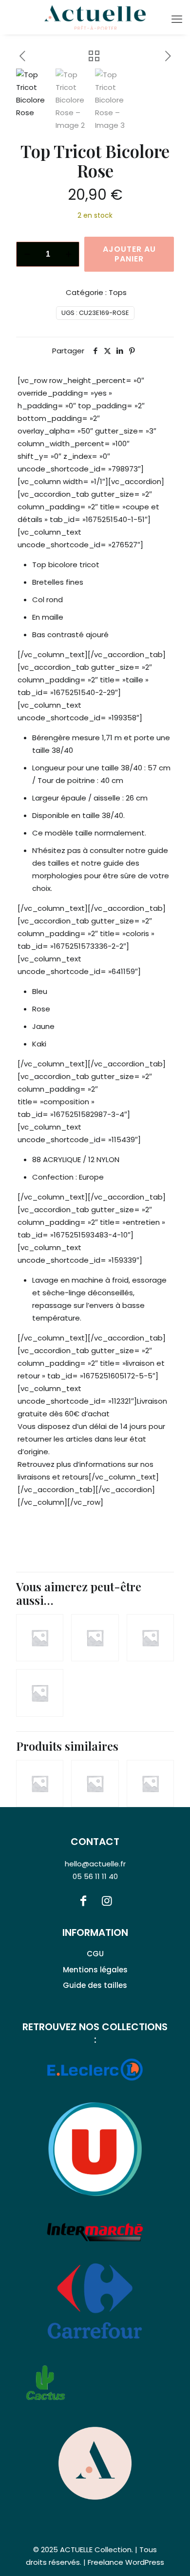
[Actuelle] (95, 17)
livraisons (34, 1477)
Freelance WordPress (126, 2562)
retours (76, 1477)
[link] (95, 2463)
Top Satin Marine (82, 1752)
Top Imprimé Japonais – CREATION (145, 1754)
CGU (95, 1954)
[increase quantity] (68, 254)
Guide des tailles (95, 1985)
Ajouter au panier (129, 254)
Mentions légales (95, 1970)
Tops (118, 292)
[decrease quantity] (27, 254)
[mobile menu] (177, 19)
